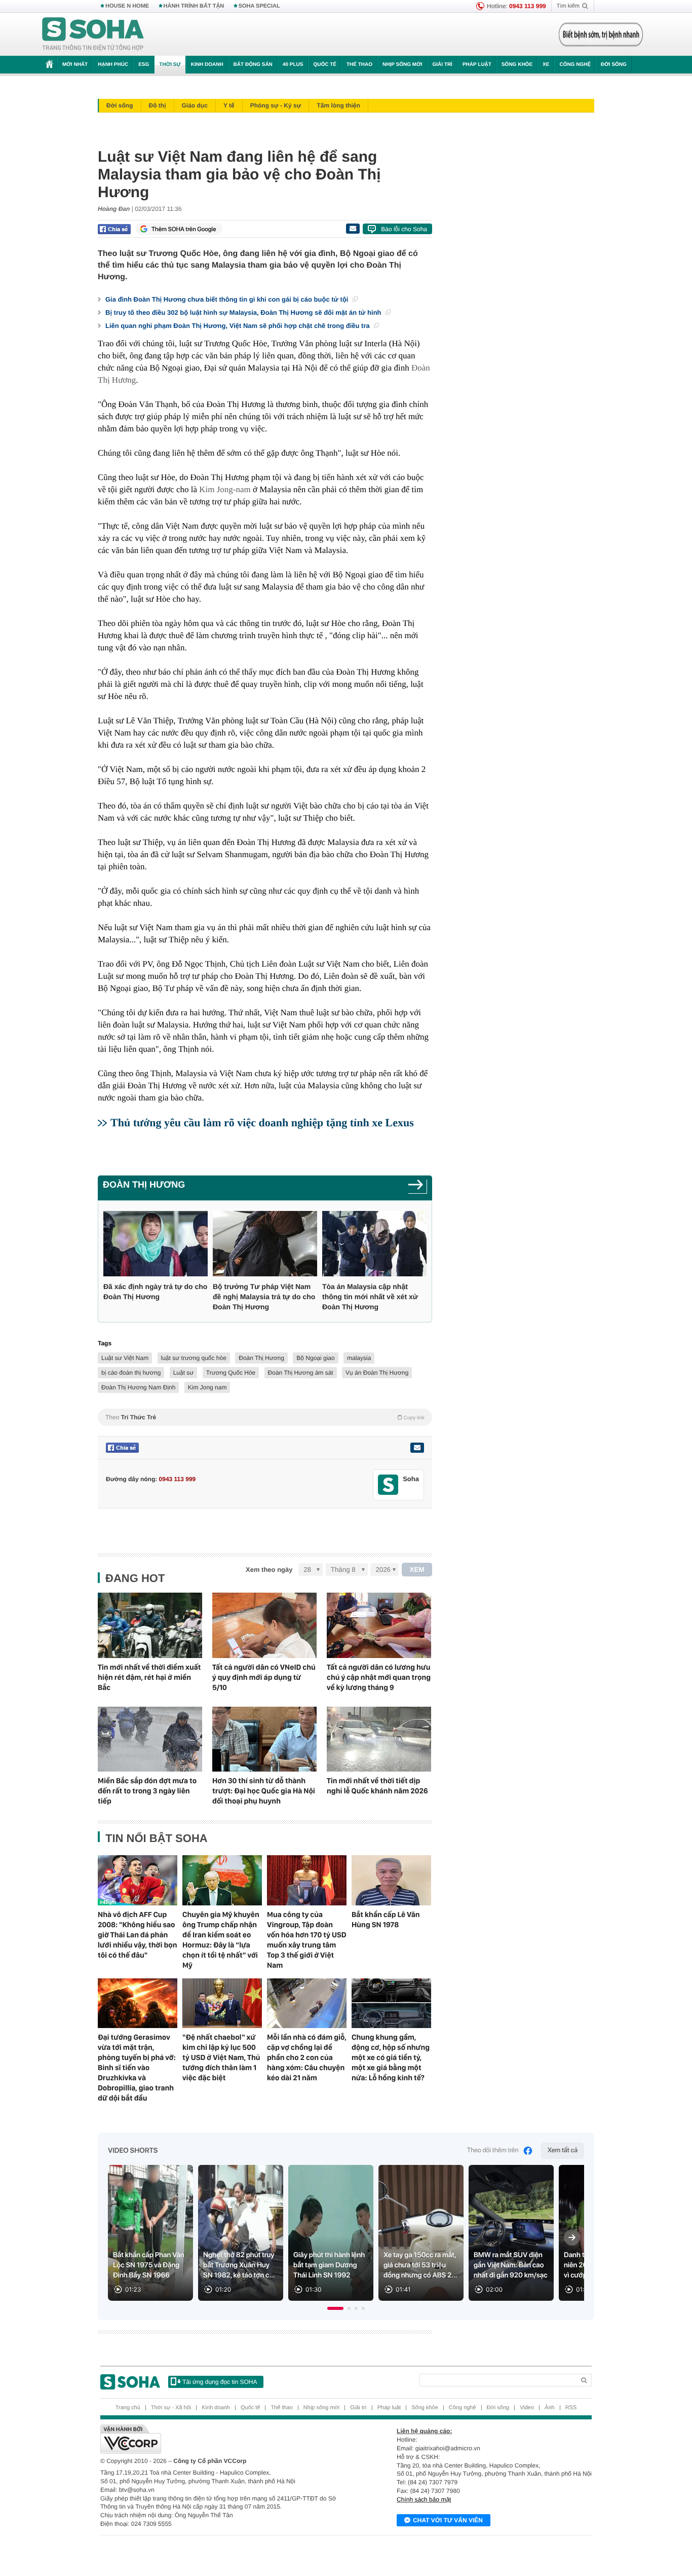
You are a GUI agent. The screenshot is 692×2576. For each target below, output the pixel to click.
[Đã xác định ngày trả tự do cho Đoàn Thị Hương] (156, 1244)
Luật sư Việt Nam (125, 1358)
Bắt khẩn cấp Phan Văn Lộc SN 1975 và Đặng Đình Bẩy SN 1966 (149, 2265)
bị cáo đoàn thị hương (131, 1373)
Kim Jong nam (207, 1387)
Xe (546, 65)
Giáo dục (195, 105)
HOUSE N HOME (127, 6)
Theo (265, 1417)
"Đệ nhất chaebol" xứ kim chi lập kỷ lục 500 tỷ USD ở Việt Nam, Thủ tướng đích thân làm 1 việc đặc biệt (221, 2057)
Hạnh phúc (113, 65)
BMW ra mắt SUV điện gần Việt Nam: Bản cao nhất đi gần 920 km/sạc (511, 2265)
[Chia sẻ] (114, 229)
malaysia (359, 1358)
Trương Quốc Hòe (231, 1373)
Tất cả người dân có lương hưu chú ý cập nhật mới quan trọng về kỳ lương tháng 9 (379, 1677)
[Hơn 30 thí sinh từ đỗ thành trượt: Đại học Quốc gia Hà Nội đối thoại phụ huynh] (264, 1739)
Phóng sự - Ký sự (276, 105)
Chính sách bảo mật (424, 2499)
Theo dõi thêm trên (493, 2150)
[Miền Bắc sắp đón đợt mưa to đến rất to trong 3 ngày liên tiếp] (150, 1739)
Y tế (229, 105)
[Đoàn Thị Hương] (418, 1188)
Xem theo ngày (269, 1570)
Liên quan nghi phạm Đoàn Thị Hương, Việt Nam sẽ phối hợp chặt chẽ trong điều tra (238, 326)
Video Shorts (133, 2151)
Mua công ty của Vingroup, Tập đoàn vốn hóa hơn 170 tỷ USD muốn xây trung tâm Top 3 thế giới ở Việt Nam (307, 1940)
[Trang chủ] (93, 34)
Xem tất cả (563, 2150)
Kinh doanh (207, 65)
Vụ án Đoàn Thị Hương (377, 1373)
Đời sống (614, 65)
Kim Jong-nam (225, 489)
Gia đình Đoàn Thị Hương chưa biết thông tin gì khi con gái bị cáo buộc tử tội (228, 299)
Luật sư (184, 1373)
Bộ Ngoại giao (315, 1358)
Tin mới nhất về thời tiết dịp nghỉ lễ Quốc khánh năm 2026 (377, 1786)
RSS (571, 2408)
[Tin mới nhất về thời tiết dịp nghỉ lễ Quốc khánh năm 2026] (379, 1739)
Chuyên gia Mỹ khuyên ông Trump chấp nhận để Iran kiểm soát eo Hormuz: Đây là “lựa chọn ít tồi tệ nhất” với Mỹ (221, 1940)
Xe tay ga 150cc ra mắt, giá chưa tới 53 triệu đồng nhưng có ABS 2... (420, 2265)
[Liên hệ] (417, 1448)
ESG (144, 65)
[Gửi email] (353, 229)
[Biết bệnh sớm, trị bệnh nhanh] (601, 34)
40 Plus (293, 65)
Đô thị (158, 105)
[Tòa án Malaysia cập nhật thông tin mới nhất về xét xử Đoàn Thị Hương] (374, 1244)
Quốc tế (325, 65)
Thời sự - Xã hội (171, 2408)
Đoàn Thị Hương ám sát (301, 1373)
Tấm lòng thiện (338, 105)
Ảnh (550, 2408)
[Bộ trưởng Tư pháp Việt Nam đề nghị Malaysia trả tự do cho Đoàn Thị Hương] (265, 1244)
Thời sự (170, 65)
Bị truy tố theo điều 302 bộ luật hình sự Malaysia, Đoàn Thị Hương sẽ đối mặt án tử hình (244, 312)
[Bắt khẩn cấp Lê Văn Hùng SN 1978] (391, 1880)
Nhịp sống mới (402, 65)
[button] (335, 2308)
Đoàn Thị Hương (144, 1185)
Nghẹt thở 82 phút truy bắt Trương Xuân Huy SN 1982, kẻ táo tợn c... (239, 2265)
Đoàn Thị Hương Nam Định (138, 1387)
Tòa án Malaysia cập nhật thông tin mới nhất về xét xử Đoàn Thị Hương (370, 1297)
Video (527, 2408)
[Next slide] (572, 2237)
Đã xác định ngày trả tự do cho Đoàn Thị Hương (155, 1292)
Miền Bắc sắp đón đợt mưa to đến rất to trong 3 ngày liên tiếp (147, 1791)
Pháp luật (477, 65)
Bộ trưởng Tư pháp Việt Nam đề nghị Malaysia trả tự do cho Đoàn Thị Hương (264, 1297)
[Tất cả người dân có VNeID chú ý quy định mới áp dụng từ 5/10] (264, 1625)
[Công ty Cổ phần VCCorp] (223, 2439)
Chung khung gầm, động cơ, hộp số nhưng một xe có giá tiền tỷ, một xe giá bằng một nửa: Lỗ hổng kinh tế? (391, 2057)
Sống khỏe (517, 65)
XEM (417, 1570)
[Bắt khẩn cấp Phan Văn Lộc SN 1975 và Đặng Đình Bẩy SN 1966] (150, 2233)
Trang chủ (128, 2408)
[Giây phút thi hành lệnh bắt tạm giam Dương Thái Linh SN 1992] (331, 2233)
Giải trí (442, 65)
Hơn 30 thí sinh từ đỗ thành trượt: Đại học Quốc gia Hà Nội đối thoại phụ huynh (264, 1791)
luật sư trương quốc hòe (194, 1358)
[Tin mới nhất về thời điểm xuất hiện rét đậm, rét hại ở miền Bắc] (150, 1625)
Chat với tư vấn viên (448, 2520)
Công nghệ (575, 65)
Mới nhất (75, 65)
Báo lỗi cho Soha (404, 229)
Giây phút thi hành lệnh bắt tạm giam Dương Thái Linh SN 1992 (329, 2265)
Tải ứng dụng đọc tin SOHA (220, 2382)
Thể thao (359, 65)
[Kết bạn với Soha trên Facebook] (388, 1485)
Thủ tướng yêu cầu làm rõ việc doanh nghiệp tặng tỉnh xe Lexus (262, 1123)
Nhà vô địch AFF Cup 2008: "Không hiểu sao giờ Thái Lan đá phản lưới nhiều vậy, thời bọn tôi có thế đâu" (138, 1935)
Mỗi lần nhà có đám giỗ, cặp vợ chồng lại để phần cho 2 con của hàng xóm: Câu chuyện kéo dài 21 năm (307, 2057)
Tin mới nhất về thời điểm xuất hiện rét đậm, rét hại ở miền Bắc (149, 1677)
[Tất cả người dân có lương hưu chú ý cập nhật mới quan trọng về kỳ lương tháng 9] (379, 1625)
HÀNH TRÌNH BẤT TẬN (194, 6)
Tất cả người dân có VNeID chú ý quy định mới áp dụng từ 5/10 (264, 1677)
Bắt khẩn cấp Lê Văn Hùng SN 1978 (386, 1920)
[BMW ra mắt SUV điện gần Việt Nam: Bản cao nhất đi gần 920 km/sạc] (511, 2233)
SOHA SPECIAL (259, 6)
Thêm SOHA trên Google (184, 229)
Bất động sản (253, 65)
